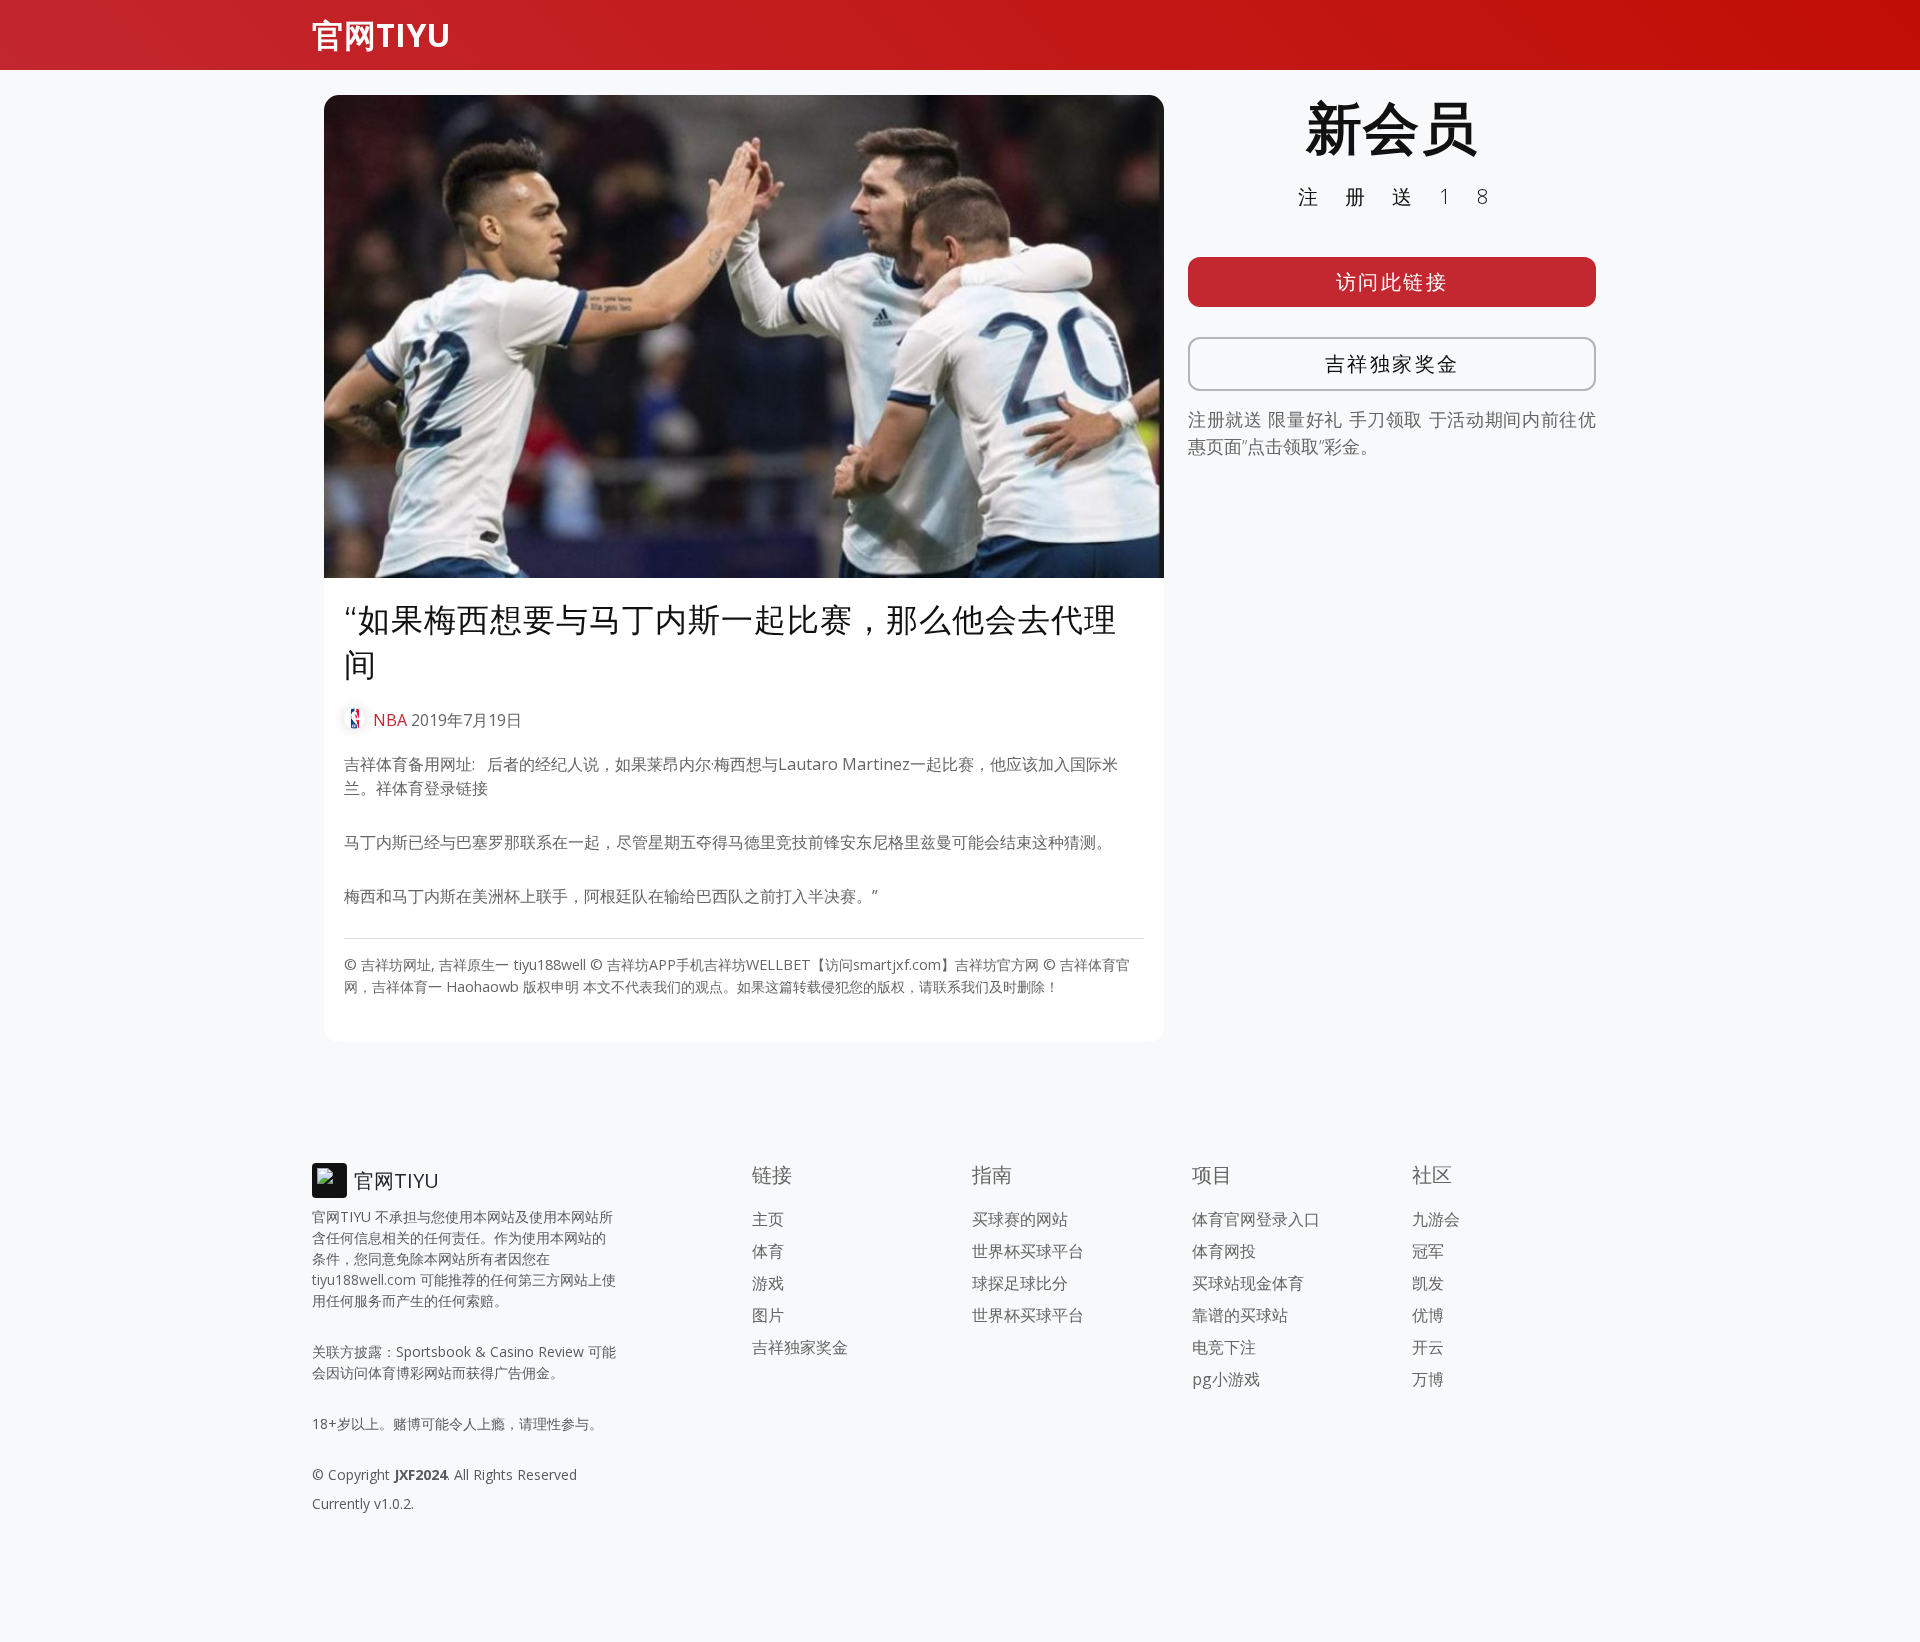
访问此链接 (1392, 281)
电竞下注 (1224, 1347)
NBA (390, 720)
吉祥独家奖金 (1392, 363)
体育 (768, 1251)
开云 (1428, 1347)
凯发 (1428, 1283)
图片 (768, 1315)
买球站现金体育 (1248, 1283)
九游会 (1436, 1219)
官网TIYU (381, 34)
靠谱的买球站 (1240, 1315)
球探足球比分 (1020, 1283)
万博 (1428, 1379)
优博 (1428, 1315)
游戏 (768, 1283)
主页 (768, 1219)
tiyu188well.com (364, 1279)
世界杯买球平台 (1028, 1251)
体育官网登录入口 (1256, 1219)
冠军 (1428, 1251)
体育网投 (1224, 1251)
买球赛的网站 (1020, 1219)
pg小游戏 (1226, 1379)
